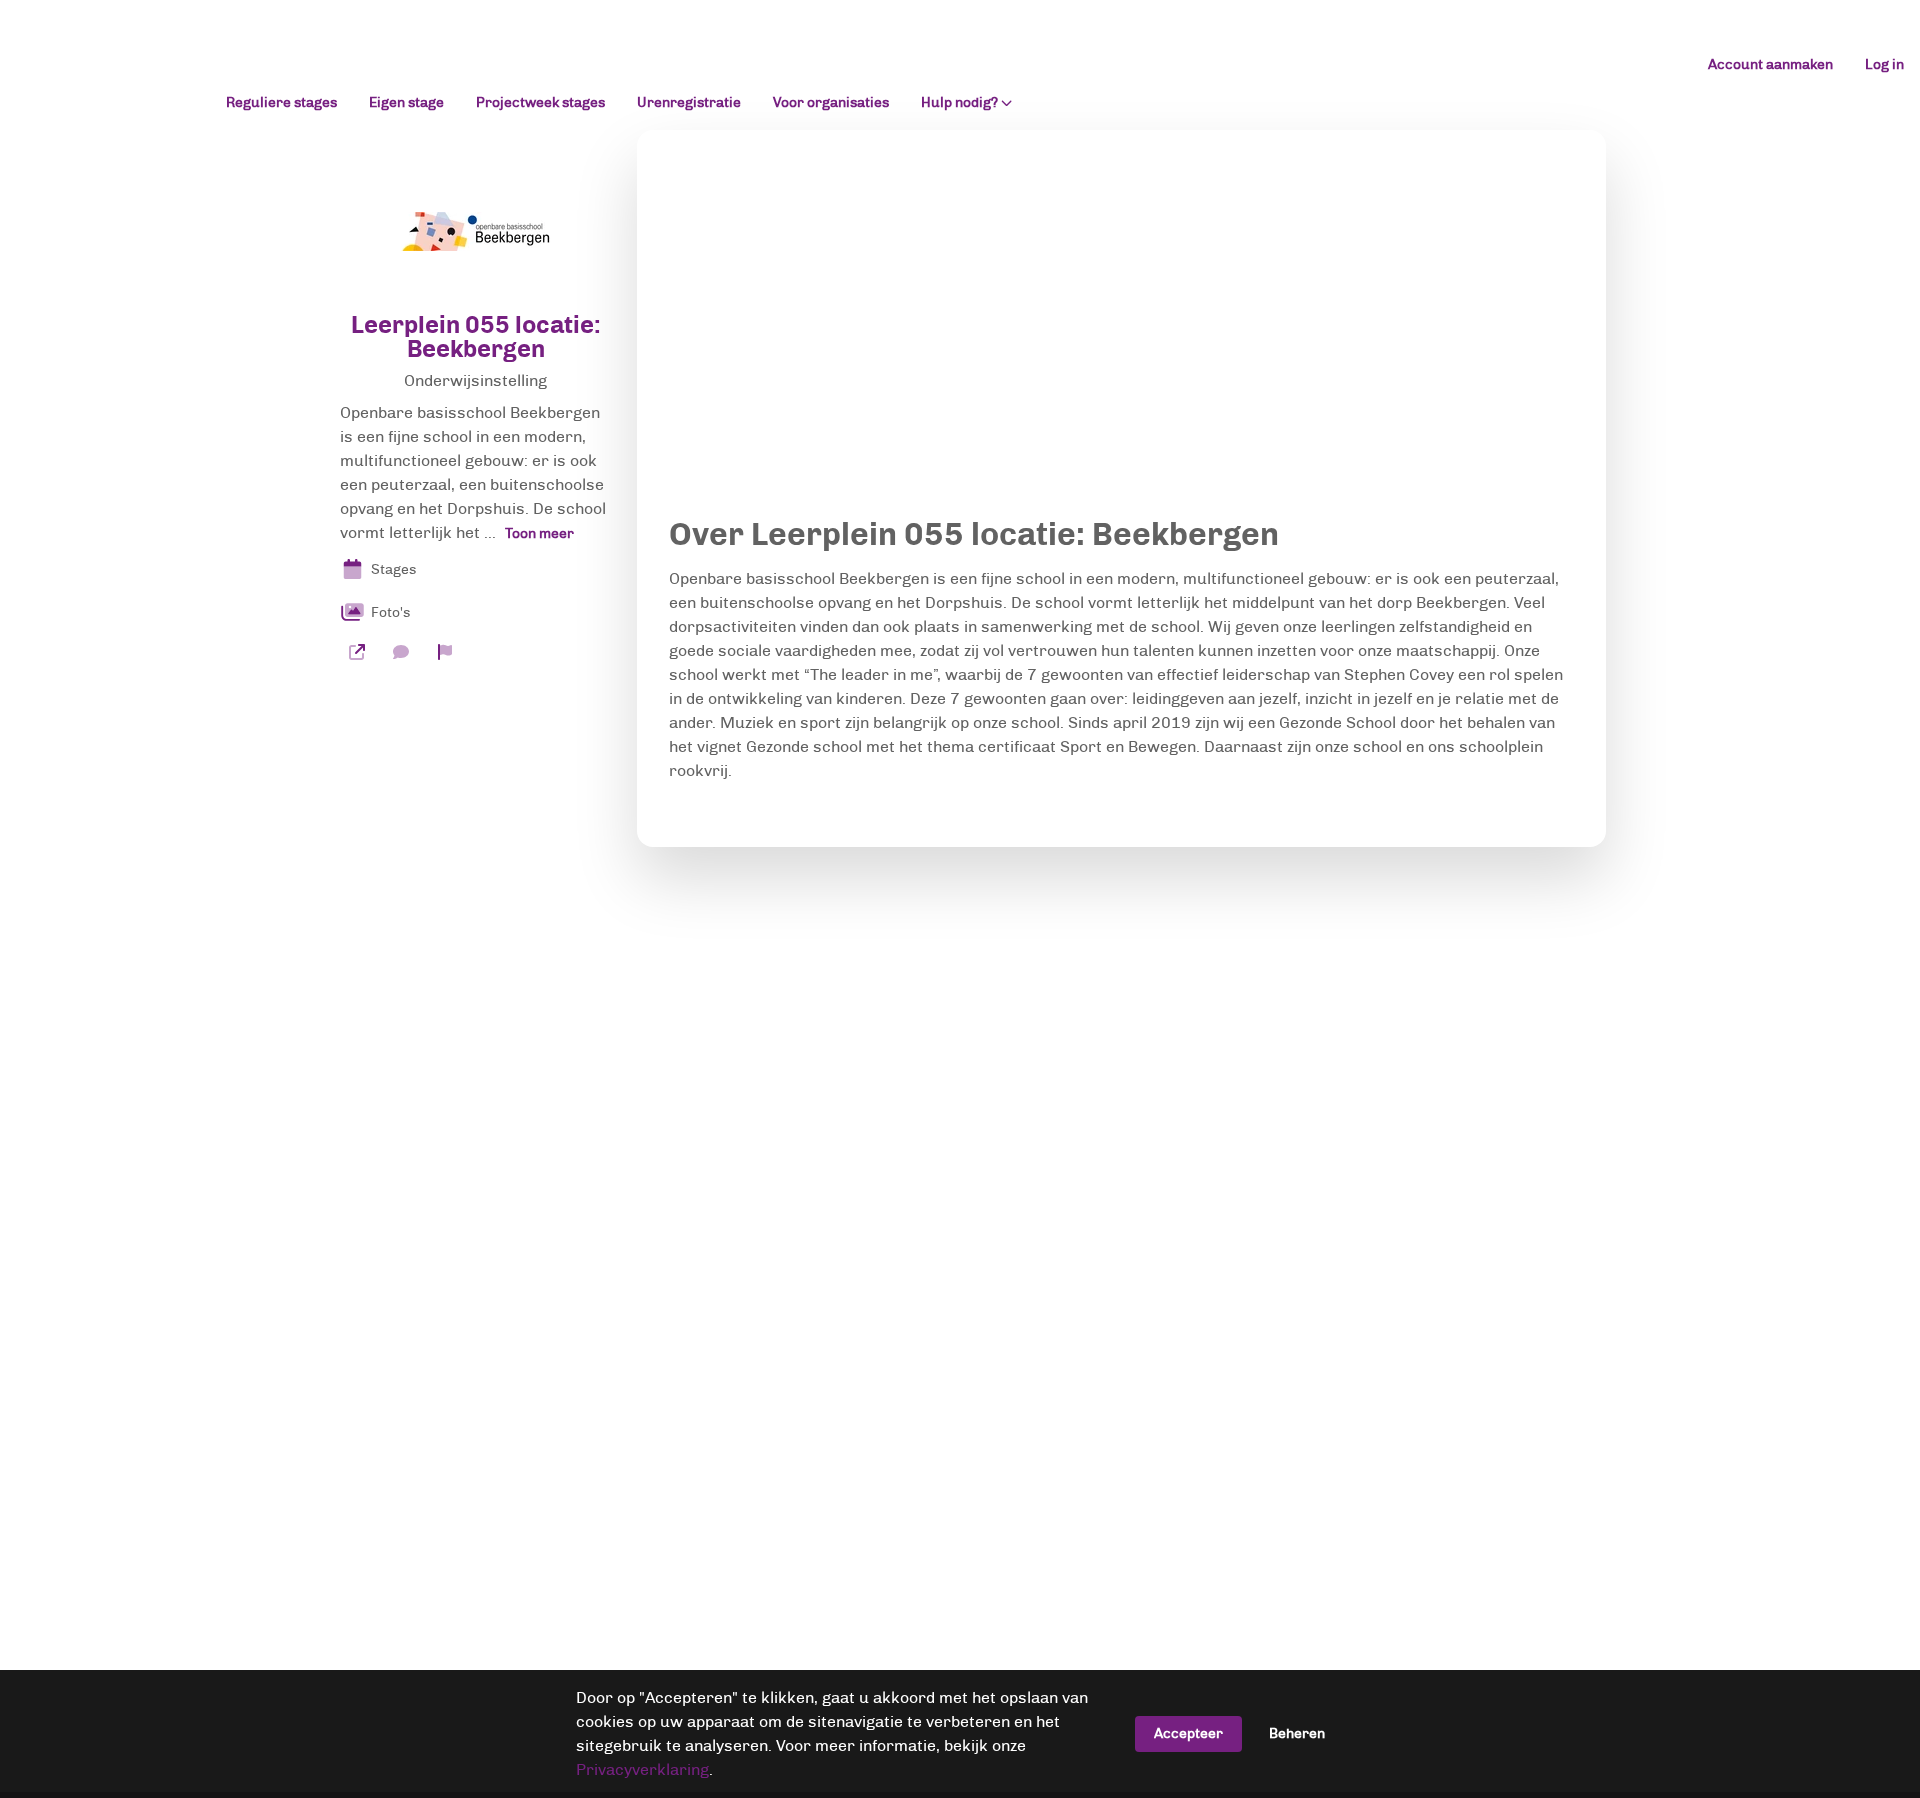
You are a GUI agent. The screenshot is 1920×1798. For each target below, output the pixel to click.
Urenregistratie (689, 102)
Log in (1884, 64)
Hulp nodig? (959, 103)
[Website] (357, 652)
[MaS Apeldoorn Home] (105, 65)
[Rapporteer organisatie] (445, 652)
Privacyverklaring (642, 1769)
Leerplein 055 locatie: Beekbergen (476, 337)
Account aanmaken (1770, 64)
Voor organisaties (831, 102)
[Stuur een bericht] (401, 652)
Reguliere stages (281, 102)
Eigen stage (406, 102)
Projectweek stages (540, 102)
